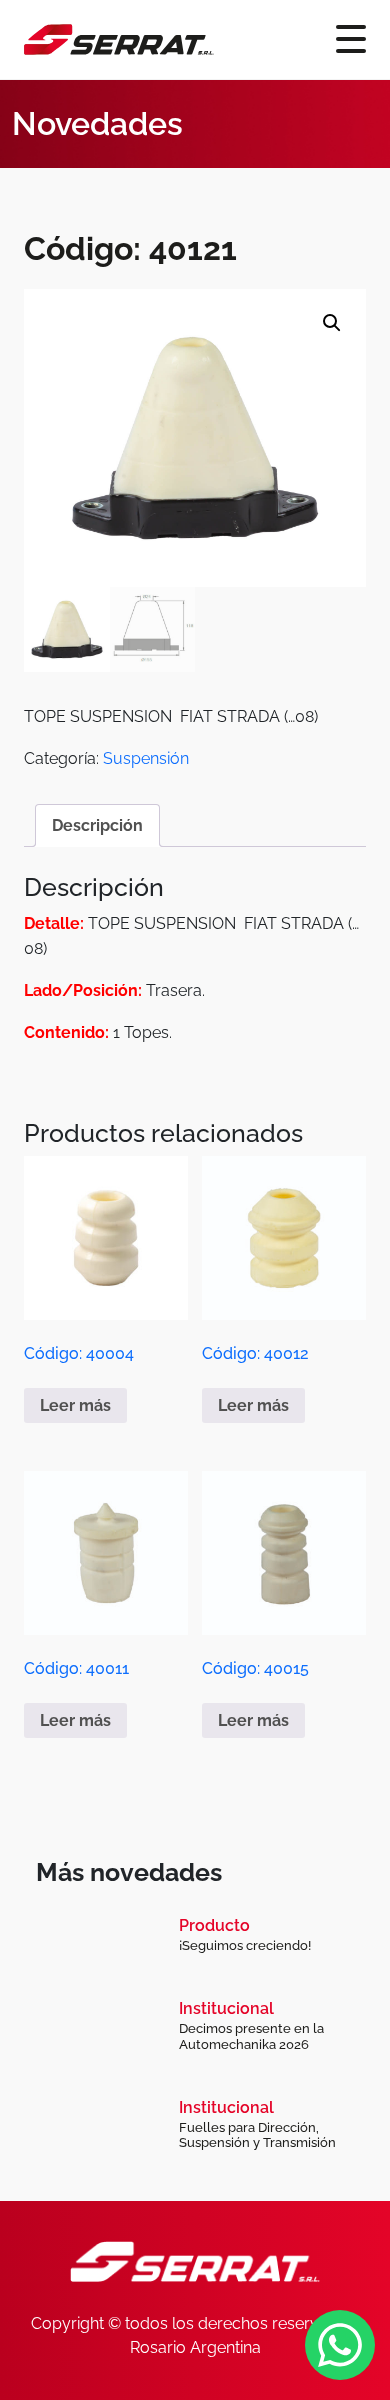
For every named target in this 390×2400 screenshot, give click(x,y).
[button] (332, 323)
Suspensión (146, 758)
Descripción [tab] (97, 825)
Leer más (75, 1405)
